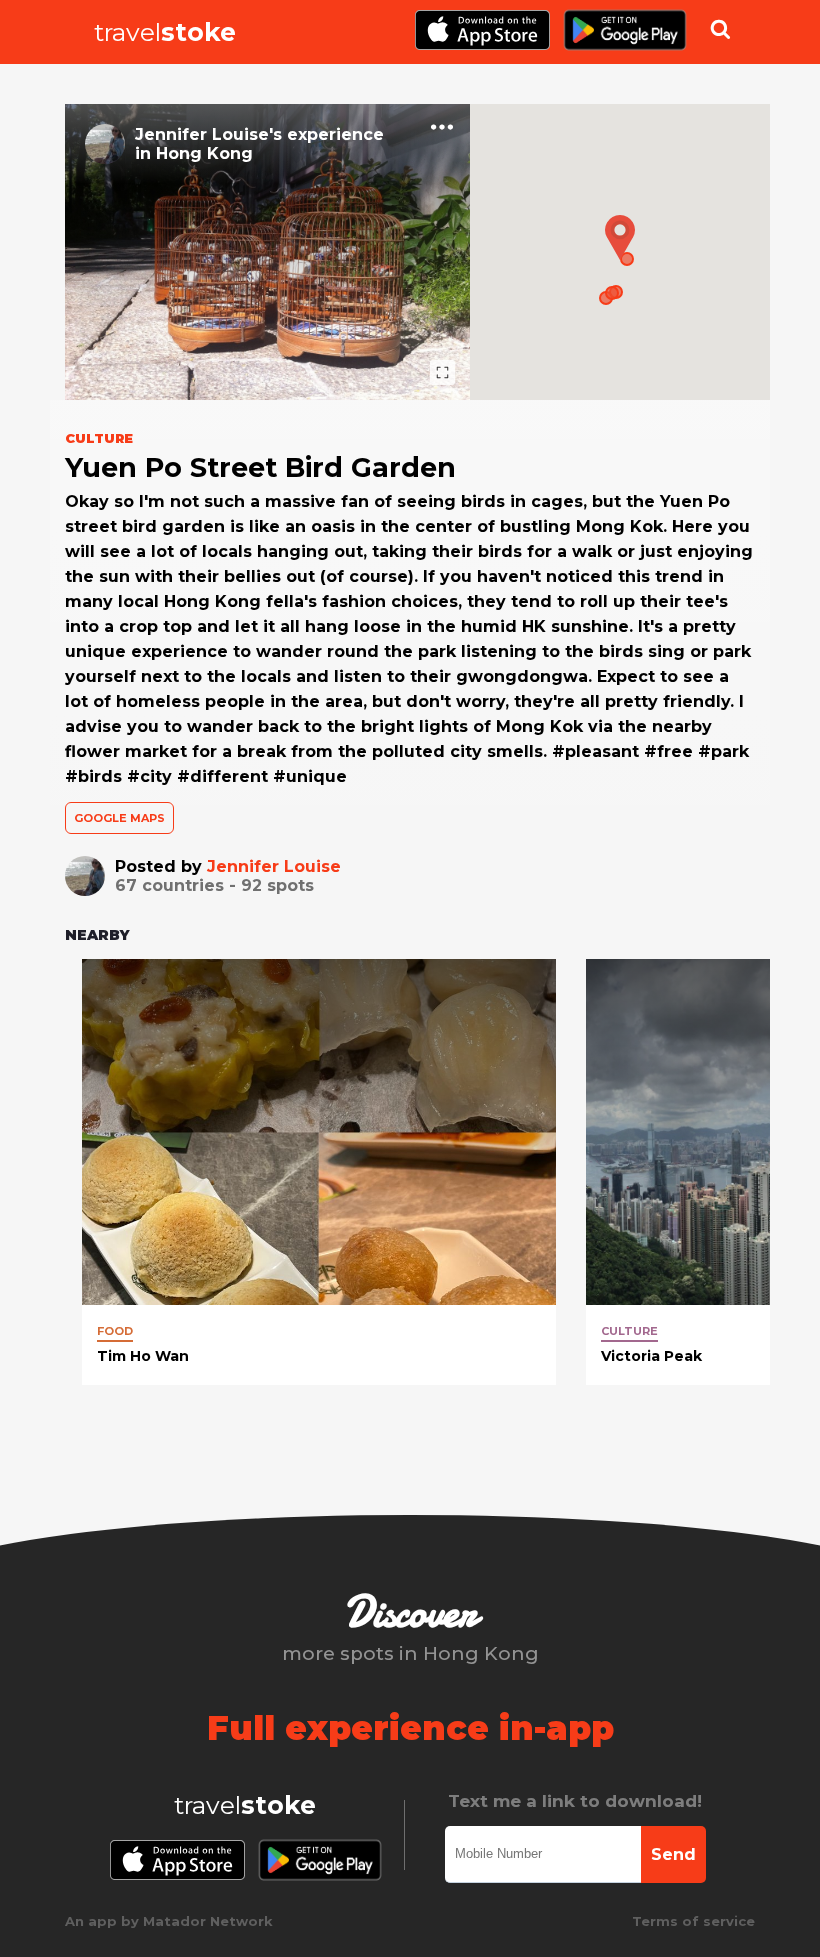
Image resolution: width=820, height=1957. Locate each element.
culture (629, 1331)
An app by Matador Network (169, 1921)
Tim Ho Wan (143, 1356)
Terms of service (693, 1921)
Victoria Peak (651, 1356)
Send (673, 1854)
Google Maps (119, 818)
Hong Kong (204, 153)
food (115, 1331)
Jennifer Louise (274, 866)
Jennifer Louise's (208, 134)
